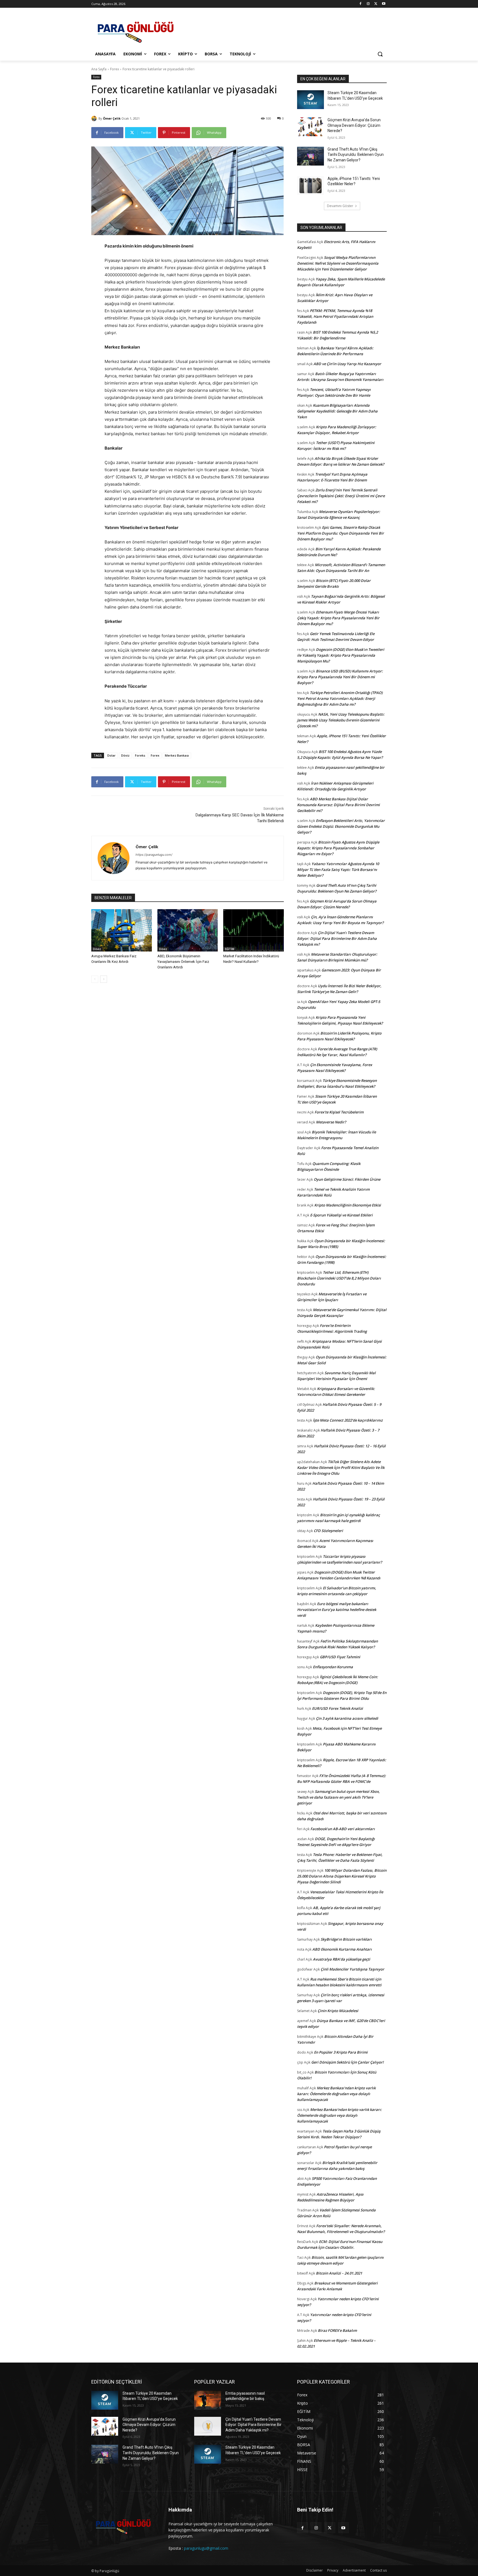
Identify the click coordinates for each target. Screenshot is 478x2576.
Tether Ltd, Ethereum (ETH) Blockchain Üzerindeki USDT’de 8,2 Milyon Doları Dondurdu (339, 1278)
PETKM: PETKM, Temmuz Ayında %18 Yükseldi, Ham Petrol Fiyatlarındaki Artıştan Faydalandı (335, 316)
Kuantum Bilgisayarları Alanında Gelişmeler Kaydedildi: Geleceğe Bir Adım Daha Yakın (337, 411)
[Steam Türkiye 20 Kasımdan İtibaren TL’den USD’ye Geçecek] (311, 100)
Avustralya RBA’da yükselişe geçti (341, 1959)
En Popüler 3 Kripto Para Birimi (341, 2052)
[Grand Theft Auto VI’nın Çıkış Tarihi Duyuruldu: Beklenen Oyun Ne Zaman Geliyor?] (311, 156)
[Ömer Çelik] (95, 118)
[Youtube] (384, 4)
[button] (380, 54)
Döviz (125, 755)
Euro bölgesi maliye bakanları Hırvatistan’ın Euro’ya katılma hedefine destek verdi (337, 1610)
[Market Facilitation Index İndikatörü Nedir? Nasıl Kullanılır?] (254, 930)
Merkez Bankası (177, 755)
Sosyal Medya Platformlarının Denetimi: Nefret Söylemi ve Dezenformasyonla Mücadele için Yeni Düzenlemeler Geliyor (338, 263)
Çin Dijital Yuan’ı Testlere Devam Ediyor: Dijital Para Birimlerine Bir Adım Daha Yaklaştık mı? (337, 938)
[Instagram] (368, 4)
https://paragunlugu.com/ (154, 855)
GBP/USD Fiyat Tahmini (340, 1657)
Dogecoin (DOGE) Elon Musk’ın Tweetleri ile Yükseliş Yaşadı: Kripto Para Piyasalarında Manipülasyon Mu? (341, 655)
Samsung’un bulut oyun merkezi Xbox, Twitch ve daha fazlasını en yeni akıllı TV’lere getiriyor (338, 1797)
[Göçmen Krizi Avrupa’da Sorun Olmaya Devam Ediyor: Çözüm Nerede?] (311, 127)
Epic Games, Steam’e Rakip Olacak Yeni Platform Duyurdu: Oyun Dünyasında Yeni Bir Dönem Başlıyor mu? (341, 533)
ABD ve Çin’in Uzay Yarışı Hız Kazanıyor (347, 364)
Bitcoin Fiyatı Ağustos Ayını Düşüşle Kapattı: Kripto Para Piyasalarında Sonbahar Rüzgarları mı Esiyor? (338, 848)
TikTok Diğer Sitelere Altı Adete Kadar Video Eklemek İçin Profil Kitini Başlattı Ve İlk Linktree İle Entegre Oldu (341, 1468)
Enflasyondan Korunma (333, 1667)
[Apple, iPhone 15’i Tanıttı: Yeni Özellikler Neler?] (311, 185)
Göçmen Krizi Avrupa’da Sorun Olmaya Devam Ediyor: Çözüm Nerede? (354, 125)
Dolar (111, 755)
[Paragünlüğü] (136, 30)
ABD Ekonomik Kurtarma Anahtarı (342, 1949)
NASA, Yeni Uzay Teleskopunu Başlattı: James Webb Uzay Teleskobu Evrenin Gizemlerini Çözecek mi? (341, 720)
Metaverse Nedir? (331, 1122)
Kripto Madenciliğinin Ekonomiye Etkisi (348, 1205)
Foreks (140, 755)
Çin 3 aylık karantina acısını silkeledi (347, 1718)
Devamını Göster (340, 206)
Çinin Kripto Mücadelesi (338, 2011)
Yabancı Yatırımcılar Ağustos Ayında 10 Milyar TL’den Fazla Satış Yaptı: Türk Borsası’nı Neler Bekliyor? (338, 870)
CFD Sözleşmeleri (328, 1531)
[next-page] (104, 979)
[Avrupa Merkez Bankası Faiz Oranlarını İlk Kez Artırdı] (122, 930)
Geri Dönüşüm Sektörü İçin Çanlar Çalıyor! (347, 2062)
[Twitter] (376, 4)
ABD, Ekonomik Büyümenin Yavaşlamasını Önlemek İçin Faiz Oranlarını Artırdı (183, 962)
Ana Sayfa (99, 69)
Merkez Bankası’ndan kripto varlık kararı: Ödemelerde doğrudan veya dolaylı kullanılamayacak (336, 2094)
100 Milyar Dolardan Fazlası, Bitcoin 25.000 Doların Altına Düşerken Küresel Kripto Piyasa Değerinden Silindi (342, 1876)
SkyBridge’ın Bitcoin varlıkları (346, 1939)
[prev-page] (95, 979)
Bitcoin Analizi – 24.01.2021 (339, 2273)
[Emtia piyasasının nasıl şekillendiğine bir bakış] (208, 2400)
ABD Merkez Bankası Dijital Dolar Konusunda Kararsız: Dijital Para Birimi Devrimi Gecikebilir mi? (338, 805)
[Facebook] (361, 4)
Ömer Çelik (112, 118)
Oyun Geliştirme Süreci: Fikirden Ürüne (347, 1179)
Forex (115, 69)
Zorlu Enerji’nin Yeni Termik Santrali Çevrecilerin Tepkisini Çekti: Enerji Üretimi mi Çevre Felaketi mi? (341, 496)
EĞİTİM (230, 949)
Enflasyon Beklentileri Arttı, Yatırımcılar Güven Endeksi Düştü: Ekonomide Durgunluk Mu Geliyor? (341, 826)
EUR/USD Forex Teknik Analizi (337, 1708)
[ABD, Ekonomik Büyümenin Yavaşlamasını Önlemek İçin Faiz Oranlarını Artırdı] (188, 930)
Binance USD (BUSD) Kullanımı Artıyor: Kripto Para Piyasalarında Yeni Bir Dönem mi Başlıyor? (340, 677)
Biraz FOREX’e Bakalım (337, 2330)
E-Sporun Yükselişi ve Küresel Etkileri (341, 1215)
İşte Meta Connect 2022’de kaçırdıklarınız (348, 1420)
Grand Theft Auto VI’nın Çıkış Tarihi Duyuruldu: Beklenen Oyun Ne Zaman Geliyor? (356, 155)
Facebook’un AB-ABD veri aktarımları (343, 1829)
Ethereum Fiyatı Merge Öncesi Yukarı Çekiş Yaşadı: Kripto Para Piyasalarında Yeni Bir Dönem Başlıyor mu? (338, 618)
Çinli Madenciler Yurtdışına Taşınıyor (352, 1969)
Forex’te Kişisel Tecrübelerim (339, 1112)
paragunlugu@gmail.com (206, 2548)
